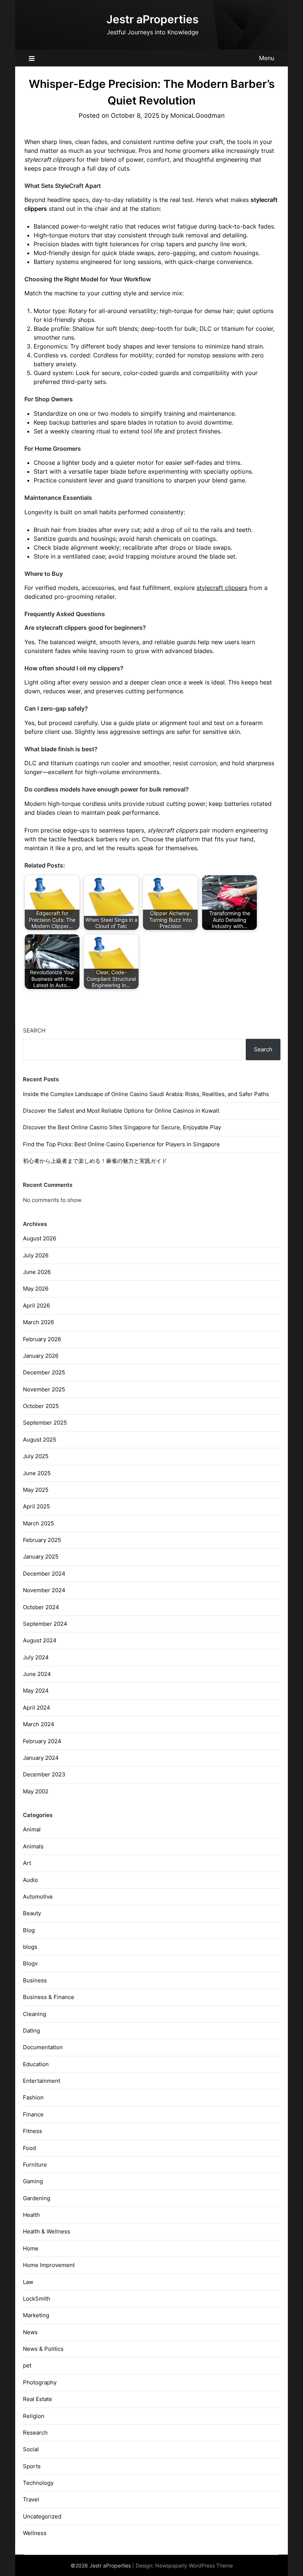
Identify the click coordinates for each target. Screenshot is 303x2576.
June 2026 (37, 1272)
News (30, 2332)
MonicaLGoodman (198, 116)
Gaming (33, 2181)
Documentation (43, 2047)
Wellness (35, 2533)
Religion (34, 2416)
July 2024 (36, 1657)
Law (28, 2282)
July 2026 (36, 1255)
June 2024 (37, 1674)
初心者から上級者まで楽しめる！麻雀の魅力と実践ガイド (95, 1161)
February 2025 (42, 1540)
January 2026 (41, 1356)
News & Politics (43, 2349)
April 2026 (36, 1306)
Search (34, 1031)
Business (35, 1980)
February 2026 (42, 1339)
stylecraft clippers (222, 588)
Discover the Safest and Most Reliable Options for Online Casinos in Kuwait (121, 1111)
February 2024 (42, 1741)
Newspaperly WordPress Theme (194, 2565)
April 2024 (37, 1708)
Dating (31, 2031)
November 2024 (44, 1590)
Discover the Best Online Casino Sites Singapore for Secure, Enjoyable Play (122, 1127)
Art (27, 1863)
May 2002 (36, 1791)
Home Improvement (49, 2265)
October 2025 (41, 1406)
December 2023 (44, 1774)
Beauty (32, 1913)
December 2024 (44, 1574)
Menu (267, 58)
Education (36, 2064)
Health (31, 2215)
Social (31, 2449)
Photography (40, 2382)
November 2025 (44, 1389)
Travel (31, 2499)
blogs (30, 1947)
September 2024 (45, 1624)
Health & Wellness (47, 2231)
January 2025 (41, 1557)
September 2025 (45, 1423)
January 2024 (41, 1758)
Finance (33, 2114)
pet (27, 2365)
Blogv (30, 1963)
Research (35, 2433)
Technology (38, 2483)
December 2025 (44, 1372)
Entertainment (42, 2081)
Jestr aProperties (152, 19)
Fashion (33, 2097)
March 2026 (38, 1322)
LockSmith (37, 2299)
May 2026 (36, 1289)
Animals (33, 1846)
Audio (30, 1880)
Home (31, 2248)
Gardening (37, 2198)
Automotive (38, 1897)
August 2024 (40, 1640)
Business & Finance (49, 1997)
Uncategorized (42, 2516)
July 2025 (36, 1456)
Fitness (33, 2131)
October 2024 (41, 1607)
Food (29, 2148)
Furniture (35, 2165)
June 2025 (37, 1473)
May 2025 (36, 1490)
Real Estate (38, 2399)
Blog (29, 1930)
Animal (32, 1829)
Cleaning (35, 2014)
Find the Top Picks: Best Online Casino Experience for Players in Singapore (121, 1144)
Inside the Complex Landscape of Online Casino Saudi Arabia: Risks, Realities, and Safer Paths (146, 1094)
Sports (32, 2466)
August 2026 (40, 1238)
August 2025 (40, 1440)
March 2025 (38, 1523)
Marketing (36, 2315)
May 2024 (36, 1691)
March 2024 (39, 1724)
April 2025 (36, 1506)
